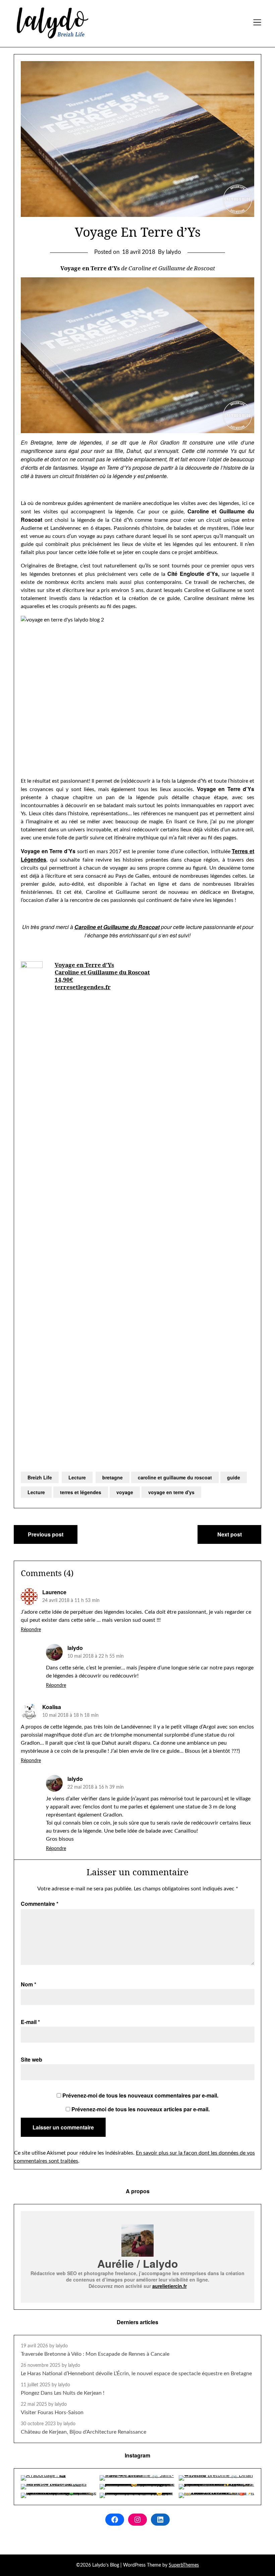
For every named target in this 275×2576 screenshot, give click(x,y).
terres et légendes (81, 1492)
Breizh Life (40, 1477)
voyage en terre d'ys (171, 1492)
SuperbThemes (184, 2565)
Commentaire (40, 1904)
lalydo (75, 1648)
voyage (125, 1492)
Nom (29, 1984)
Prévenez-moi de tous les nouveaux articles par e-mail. (141, 2109)
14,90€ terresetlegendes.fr (83, 983)
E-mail (30, 2022)
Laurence (54, 1592)
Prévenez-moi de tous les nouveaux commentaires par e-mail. (140, 2095)
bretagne (113, 1477)
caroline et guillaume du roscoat (175, 1477)
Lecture (77, 1477)
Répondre (31, 1630)
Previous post (46, 1534)
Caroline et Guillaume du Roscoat (102, 972)
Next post (230, 1534)
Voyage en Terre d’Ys (84, 965)
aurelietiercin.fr (170, 2286)
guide (234, 1477)
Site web (32, 2059)
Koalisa (52, 1707)
